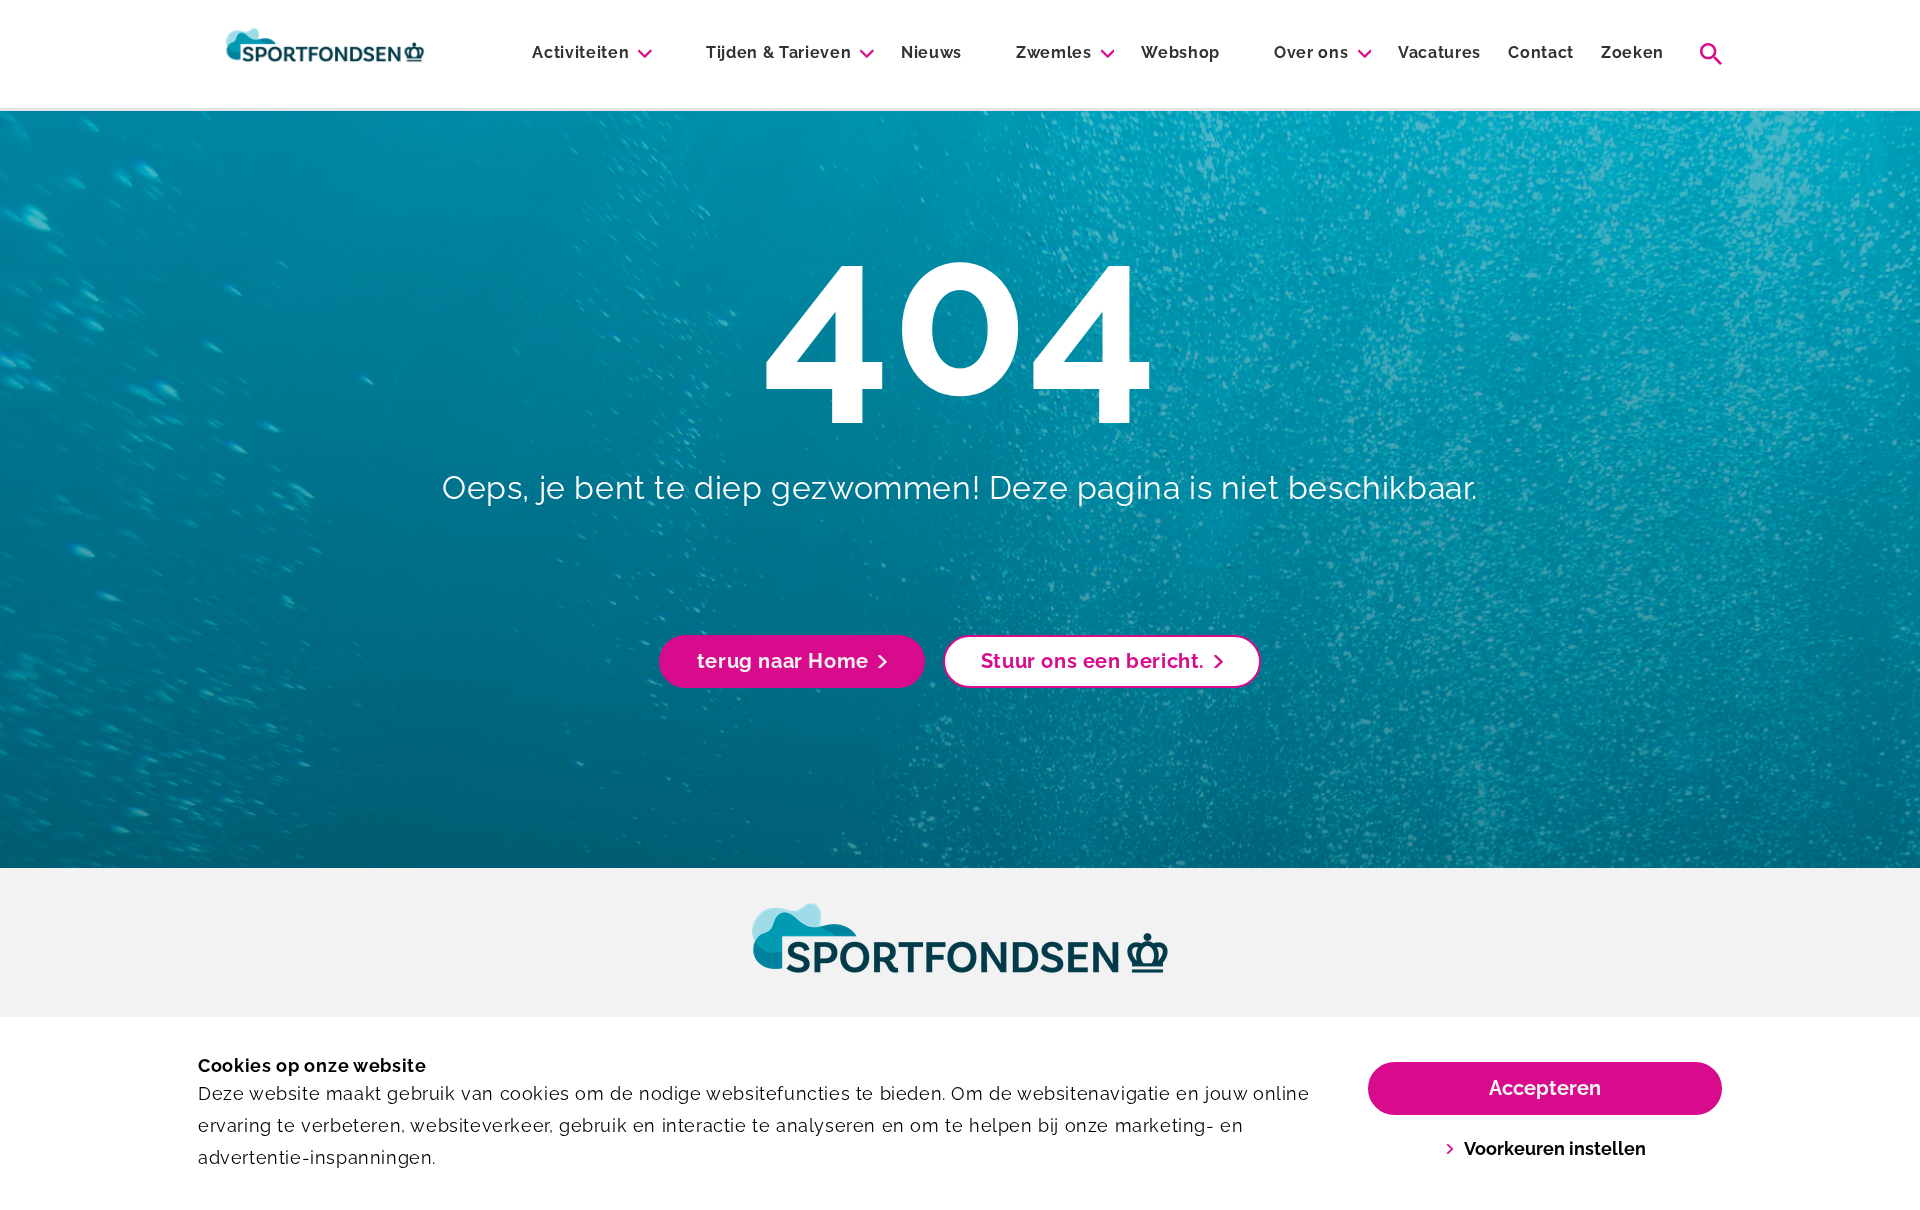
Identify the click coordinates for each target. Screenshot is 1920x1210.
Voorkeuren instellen (1555, 1148)
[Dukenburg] (325, 54)
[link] (960, 957)
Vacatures (1439, 52)
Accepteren (1545, 1088)
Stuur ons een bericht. (1093, 661)
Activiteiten (580, 52)
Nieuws (931, 52)
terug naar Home (783, 661)
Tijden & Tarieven (779, 52)
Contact (1541, 52)
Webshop (1180, 52)
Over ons (1311, 52)
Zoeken (1632, 52)
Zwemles (1054, 52)
